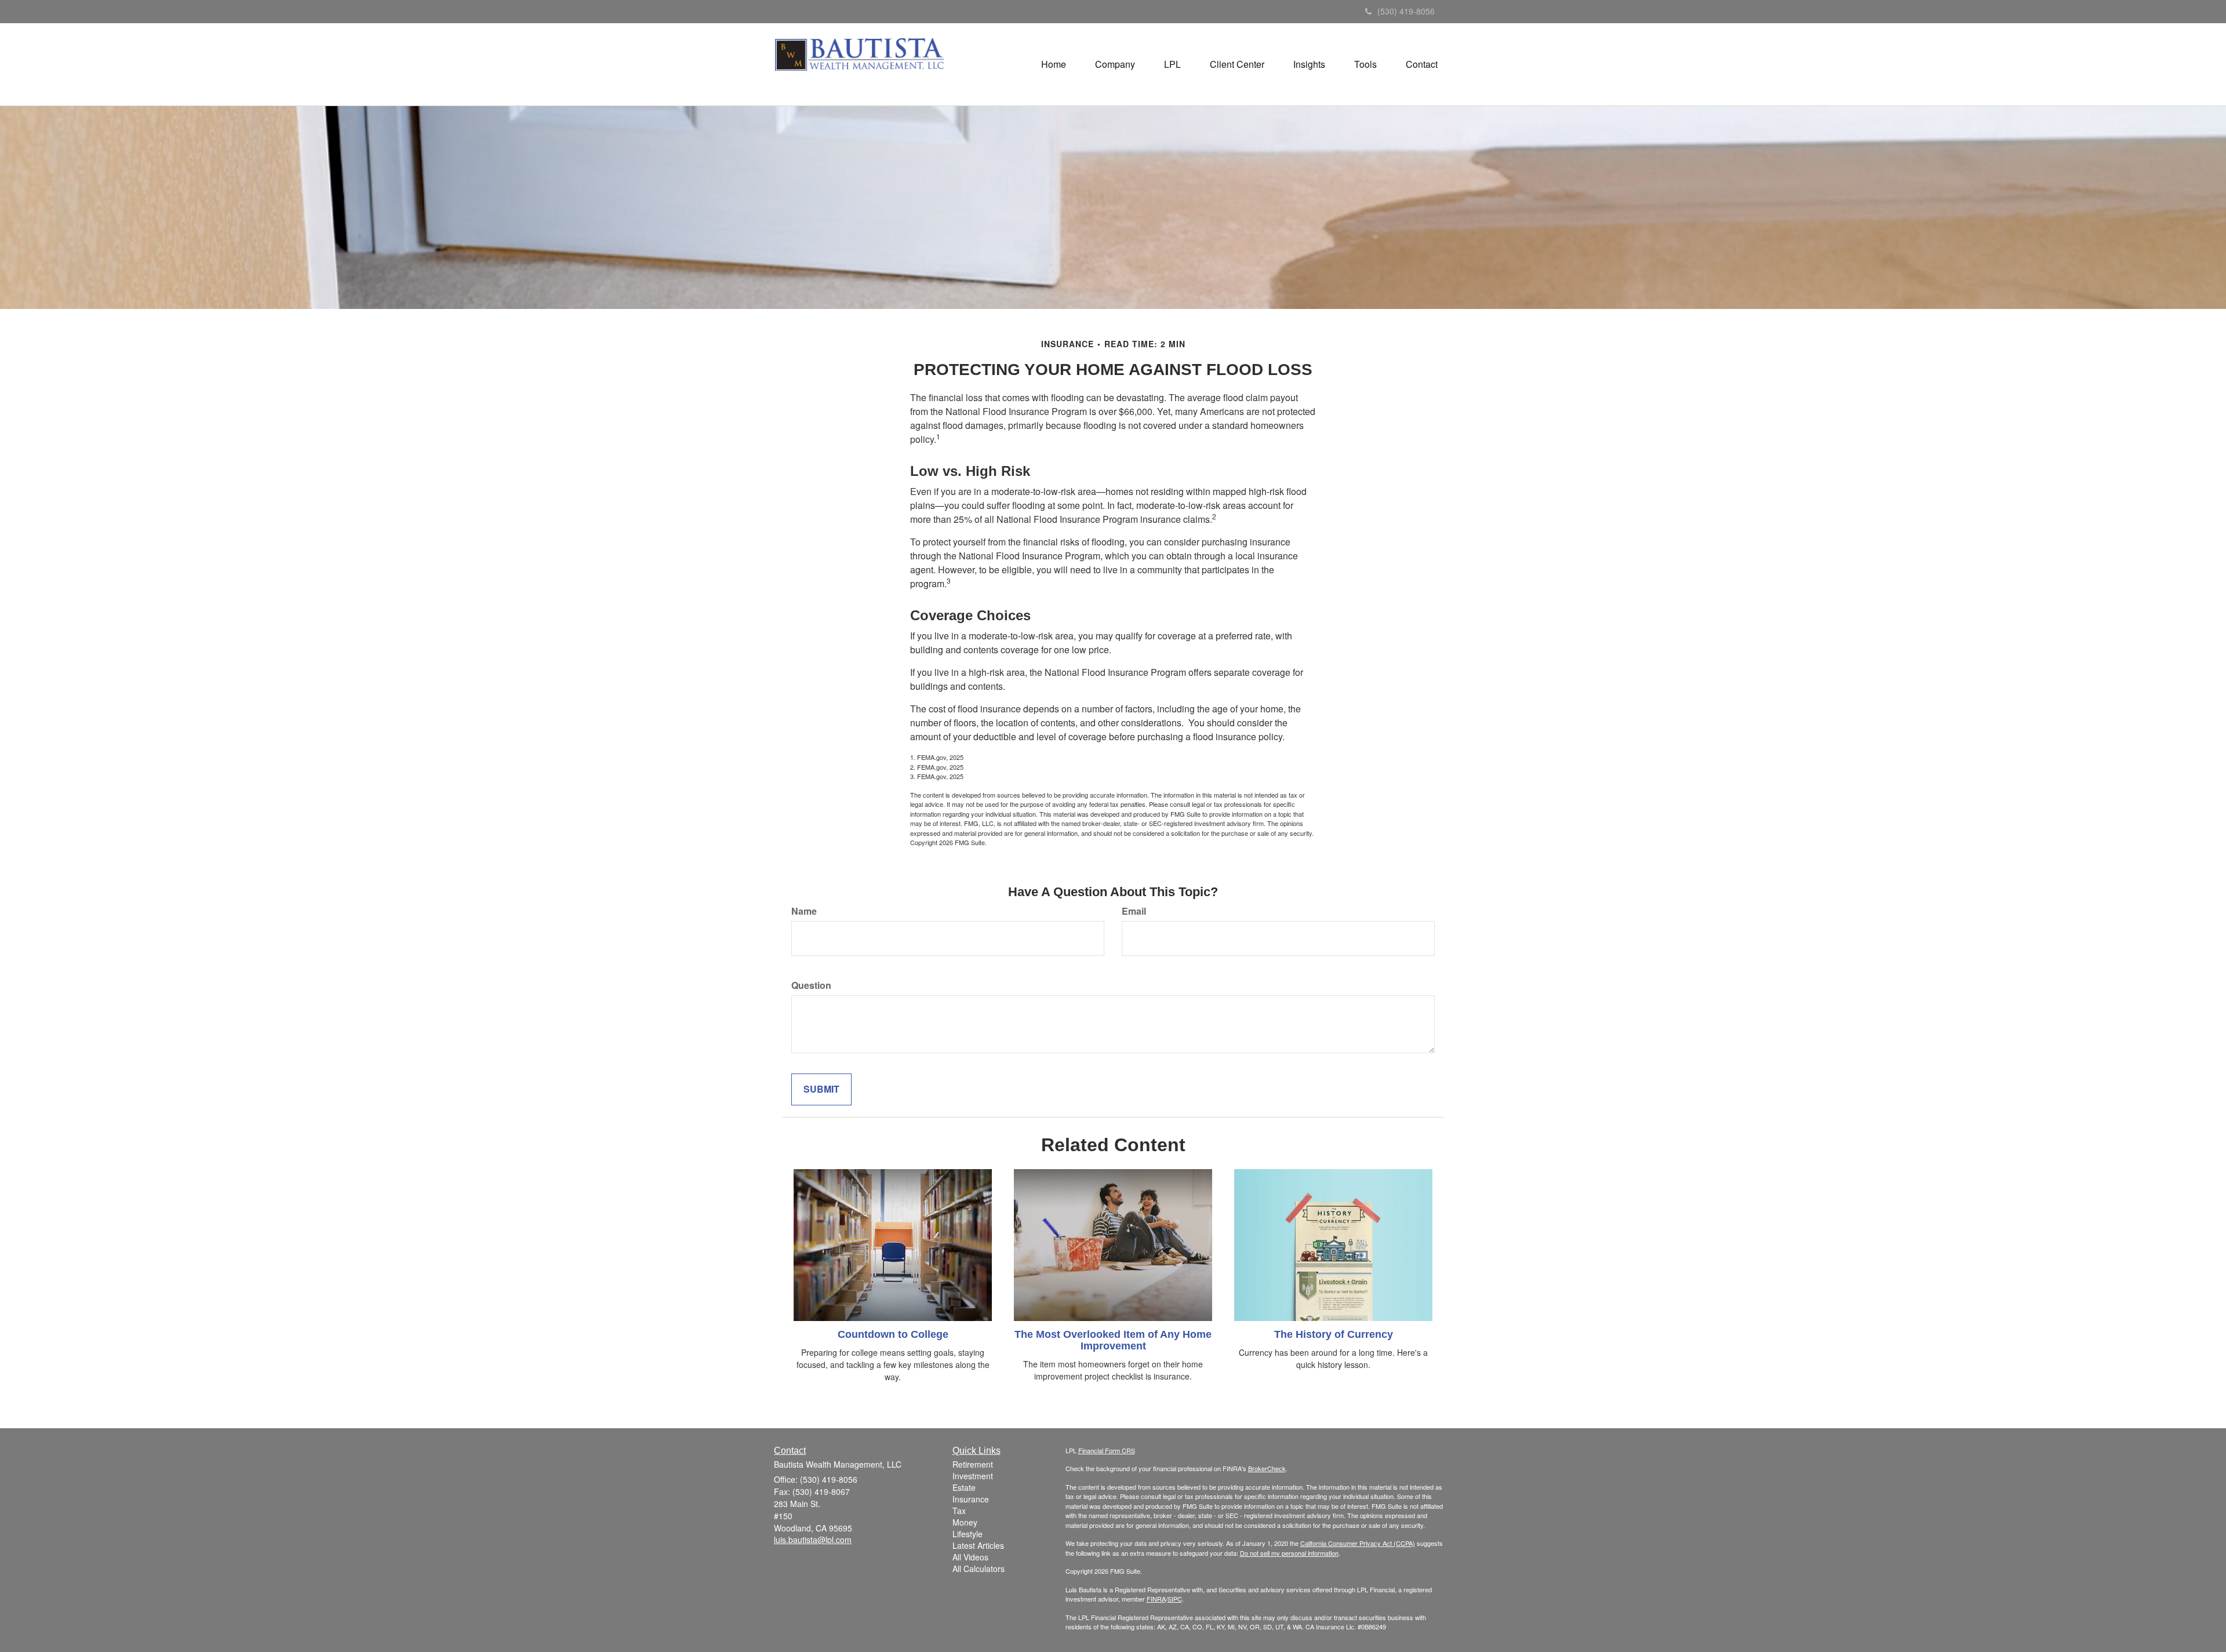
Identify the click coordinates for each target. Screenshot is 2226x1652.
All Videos (970, 1557)
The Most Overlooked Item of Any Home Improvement (1113, 1340)
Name (804, 911)
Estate (964, 1487)
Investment (973, 1476)
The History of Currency (1334, 1334)
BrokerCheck (1267, 1468)
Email (1134, 911)
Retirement (973, 1464)
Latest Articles (978, 1545)
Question (811, 985)
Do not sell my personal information (1289, 1553)
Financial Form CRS (1107, 1450)
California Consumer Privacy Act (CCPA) (1358, 1543)
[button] (1115, 64)
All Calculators (979, 1569)
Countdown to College (893, 1334)
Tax (959, 1511)
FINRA (1156, 1599)
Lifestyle (967, 1534)
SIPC (1175, 1599)
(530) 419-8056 (1406, 11)
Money (965, 1522)
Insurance (971, 1499)
